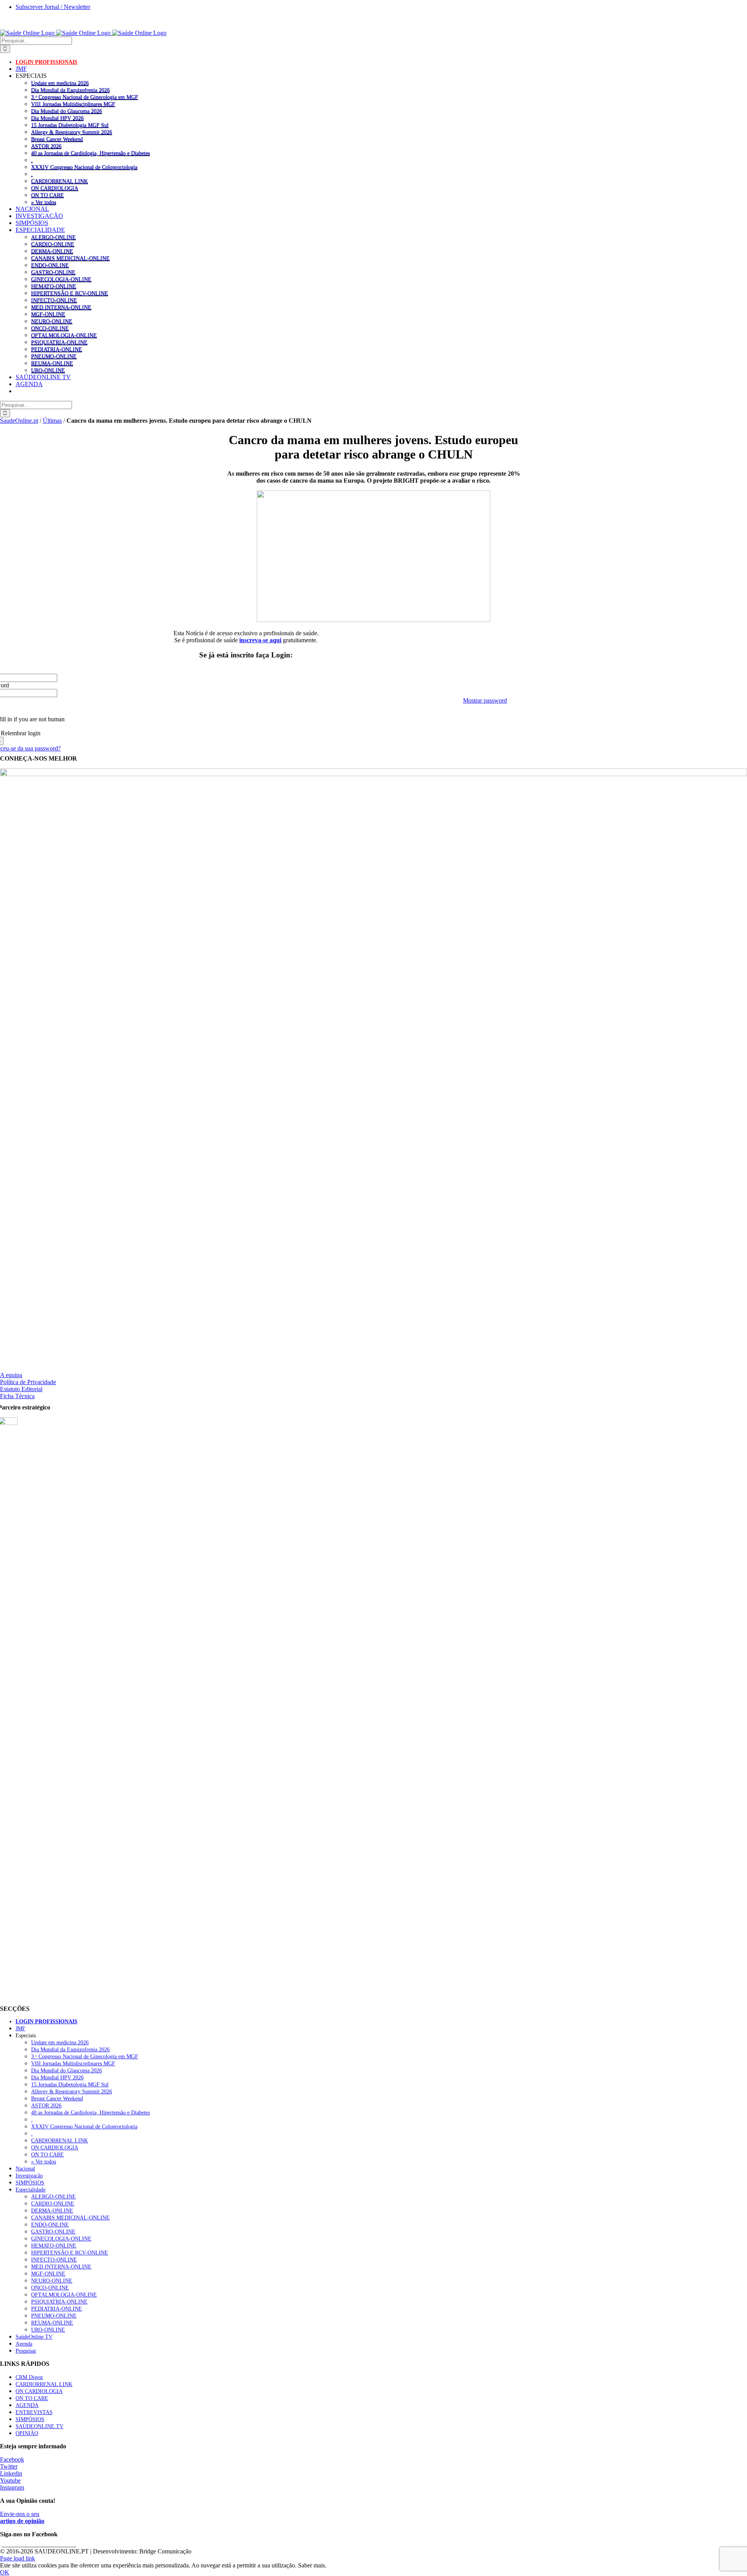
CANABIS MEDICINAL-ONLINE (70, 258)
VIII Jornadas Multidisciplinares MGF (73, 104)
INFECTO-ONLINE (54, 300)
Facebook (12, 2459)
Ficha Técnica (17, 1396)
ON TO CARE (47, 195)
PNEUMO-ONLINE (54, 356)
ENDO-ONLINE (50, 265)
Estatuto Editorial (21, 1389)
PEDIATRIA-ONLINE (57, 349)
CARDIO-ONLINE (53, 244)
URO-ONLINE (48, 370)
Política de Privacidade (28, 1382)
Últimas (52, 421)
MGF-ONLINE (48, 314)
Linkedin (11, 2473)
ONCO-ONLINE (50, 328)
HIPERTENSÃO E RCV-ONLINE (70, 293)
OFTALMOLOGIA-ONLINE (64, 335)
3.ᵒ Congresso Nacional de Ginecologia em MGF (85, 97)
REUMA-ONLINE (52, 363)
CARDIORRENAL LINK (60, 181)
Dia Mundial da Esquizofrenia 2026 (70, 90)
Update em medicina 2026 (60, 83)
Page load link (18, 2558)
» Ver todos (44, 202)
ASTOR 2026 (46, 146)
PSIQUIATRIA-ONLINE (59, 342)
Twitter (9, 2466)
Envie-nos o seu (22, 2517)
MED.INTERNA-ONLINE (61, 307)
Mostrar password (485, 700)
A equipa (11, 1375)
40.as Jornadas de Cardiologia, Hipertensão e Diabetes (90, 153)
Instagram (12, 2487)
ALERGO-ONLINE (53, 237)
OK (5, 2572)
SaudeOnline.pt (19, 421)
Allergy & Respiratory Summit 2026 (72, 132)
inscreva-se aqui (260, 640)
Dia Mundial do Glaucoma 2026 (67, 111)
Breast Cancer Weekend (57, 139)
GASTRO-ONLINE (53, 272)
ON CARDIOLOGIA (55, 188)
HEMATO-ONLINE (54, 286)
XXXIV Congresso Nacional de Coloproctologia (84, 167)
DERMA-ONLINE (52, 251)
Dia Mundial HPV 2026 (57, 118)
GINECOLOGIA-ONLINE (61, 279)
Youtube (10, 2480)
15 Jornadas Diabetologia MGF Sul (70, 125)
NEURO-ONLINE (52, 321)
